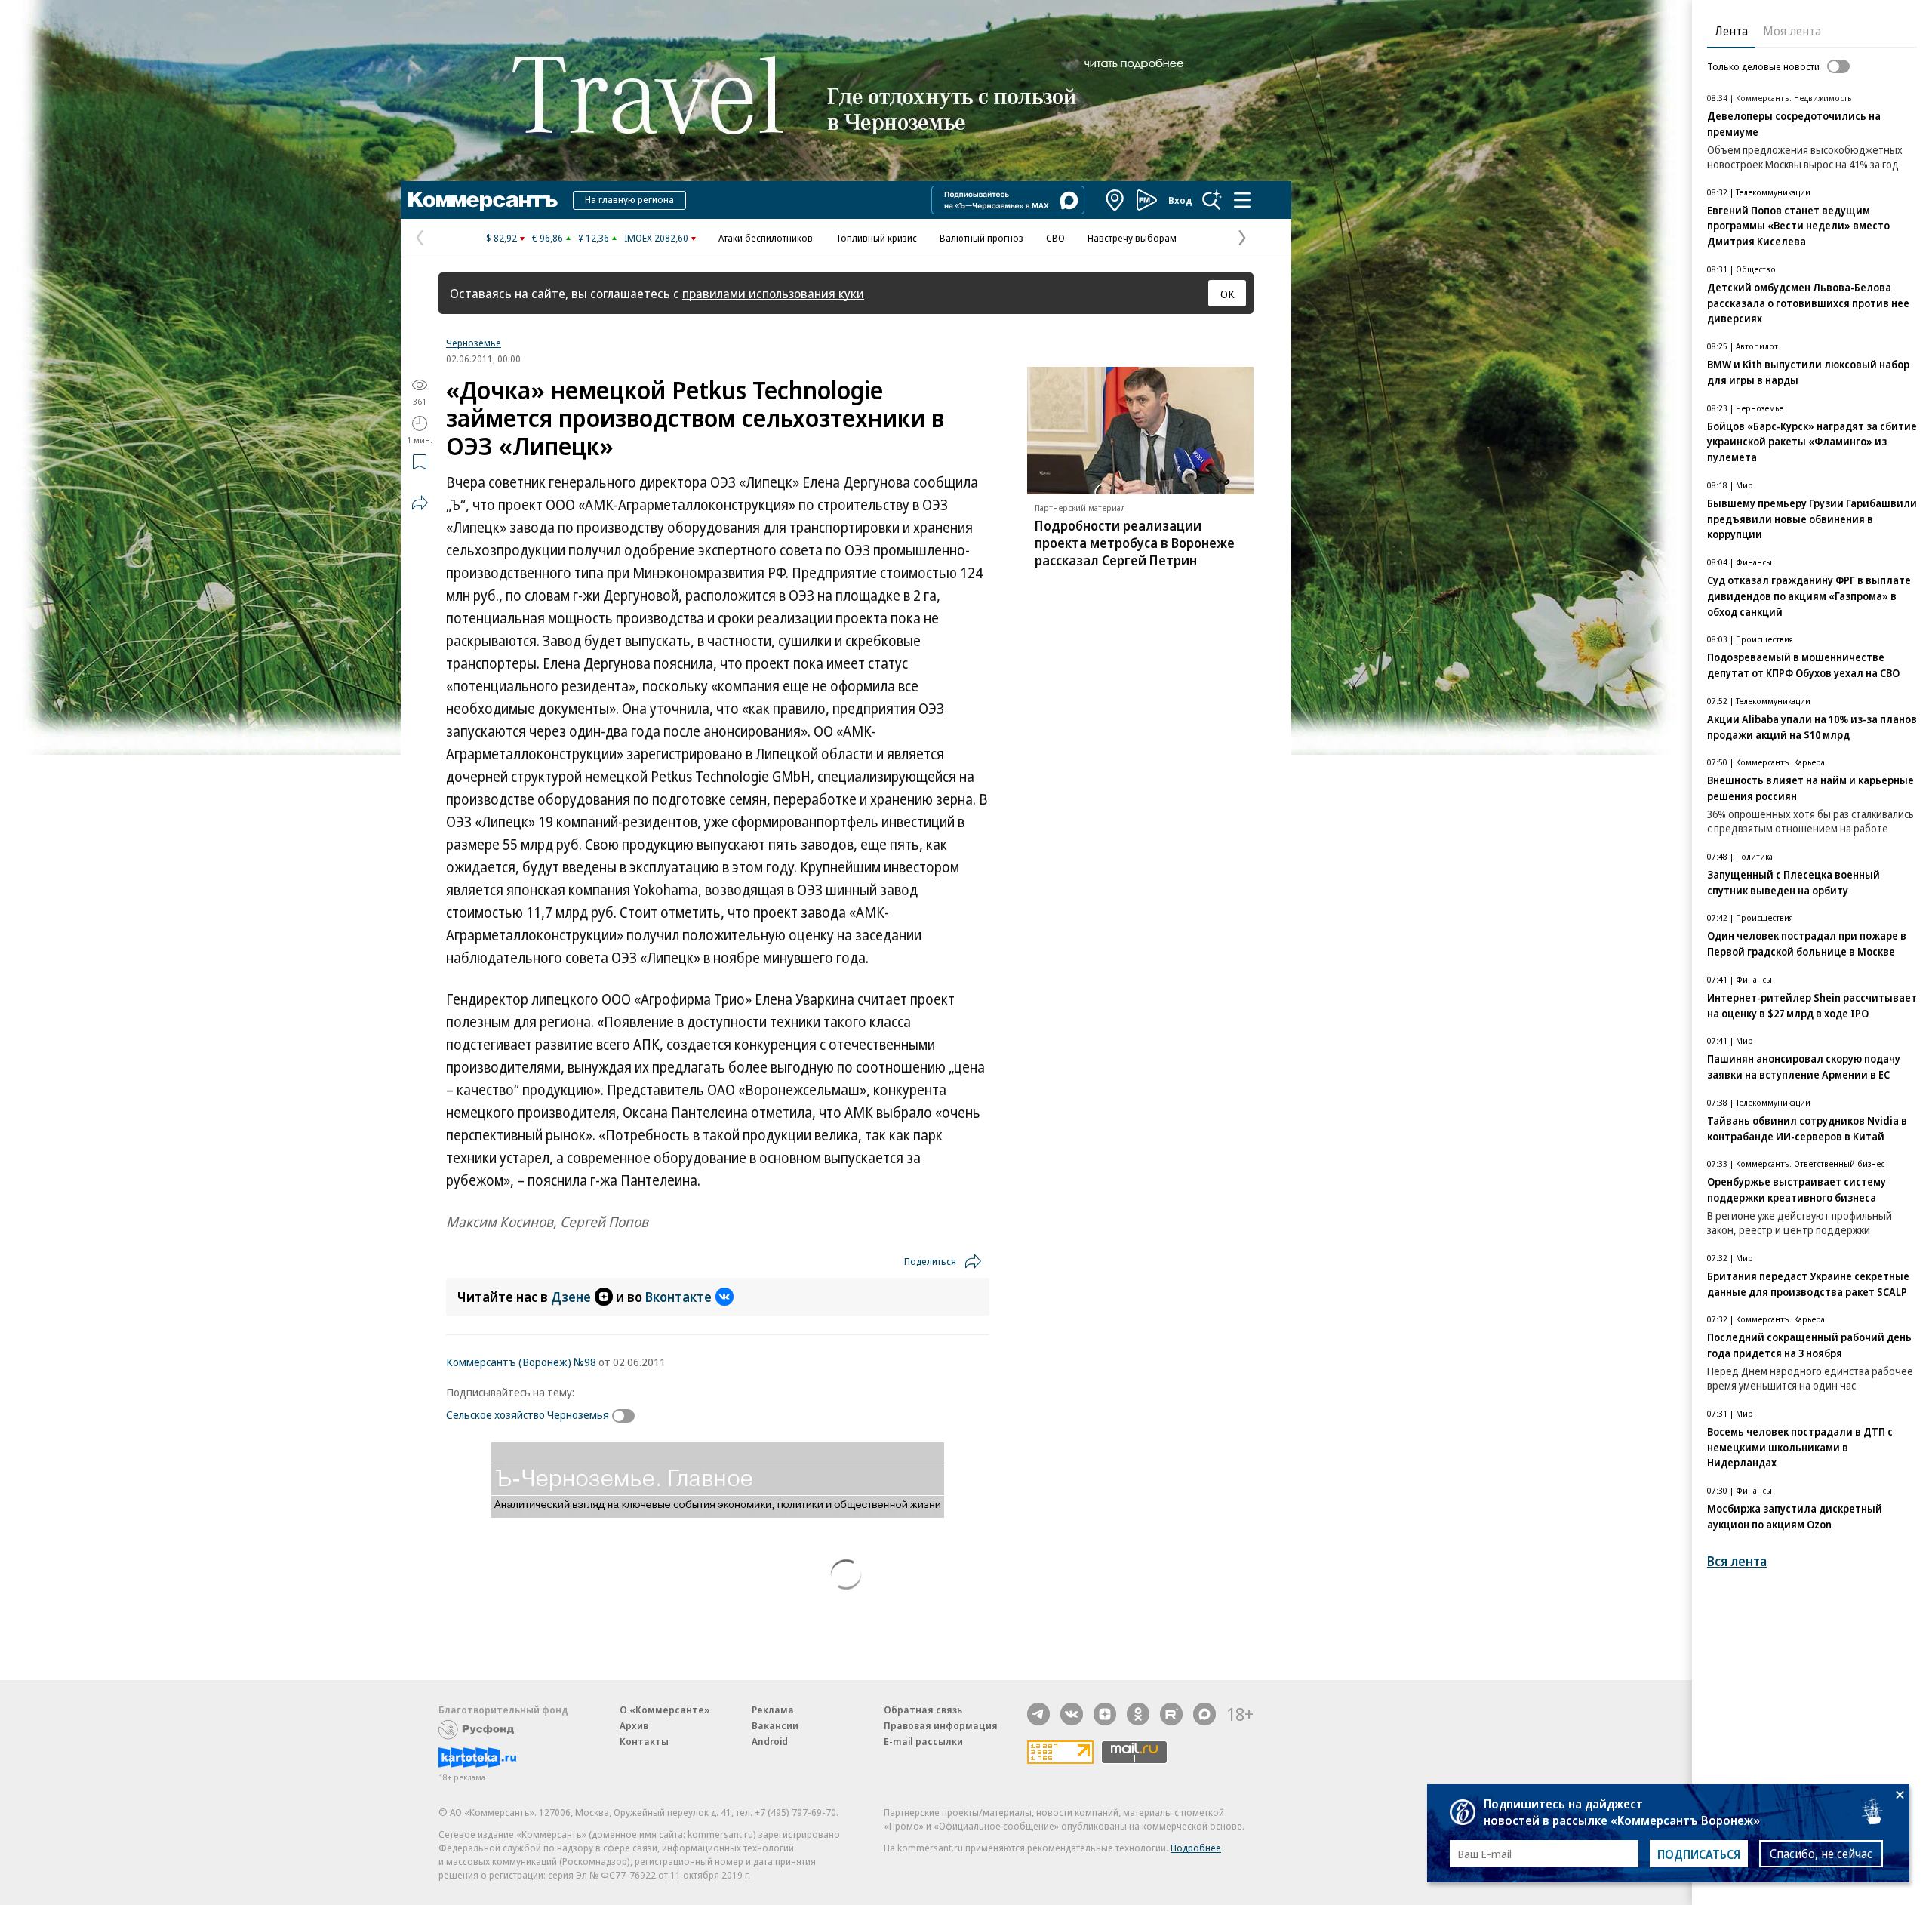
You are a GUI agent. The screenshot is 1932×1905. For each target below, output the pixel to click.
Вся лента (1737, 1561)
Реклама (773, 1710)
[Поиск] (1212, 200)
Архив (634, 1725)
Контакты (644, 1741)
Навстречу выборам (1132, 238)
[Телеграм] (1038, 1714)
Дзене (571, 1297)
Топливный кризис (876, 238)
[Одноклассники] (1138, 1714)
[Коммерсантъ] (483, 200)
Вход (1180, 200)
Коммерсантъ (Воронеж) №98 (521, 1362)
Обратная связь (923, 1710)
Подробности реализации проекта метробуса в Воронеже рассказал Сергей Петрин (1135, 543)
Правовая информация (941, 1725)
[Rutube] (1171, 1714)
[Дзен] (1105, 1714)
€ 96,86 (548, 238)
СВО (1055, 238)
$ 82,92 (501, 238)
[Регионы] (1115, 200)
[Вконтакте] (1072, 1714)
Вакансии (775, 1725)
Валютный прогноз (981, 238)
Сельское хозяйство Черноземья (528, 1414)
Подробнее (1196, 1848)
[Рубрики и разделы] (1242, 200)
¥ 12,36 (594, 238)
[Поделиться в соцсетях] (420, 503)
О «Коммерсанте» (665, 1710)
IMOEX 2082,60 (656, 238)
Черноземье (474, 343)
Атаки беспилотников (766, 238)
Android (770, 1741)
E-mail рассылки (923, 1741)
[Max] (1204, 1714)
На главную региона (629, 199)
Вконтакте (678, 1297)
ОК (1227, 294)
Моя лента (1792, 31)
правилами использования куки (773, 293)
